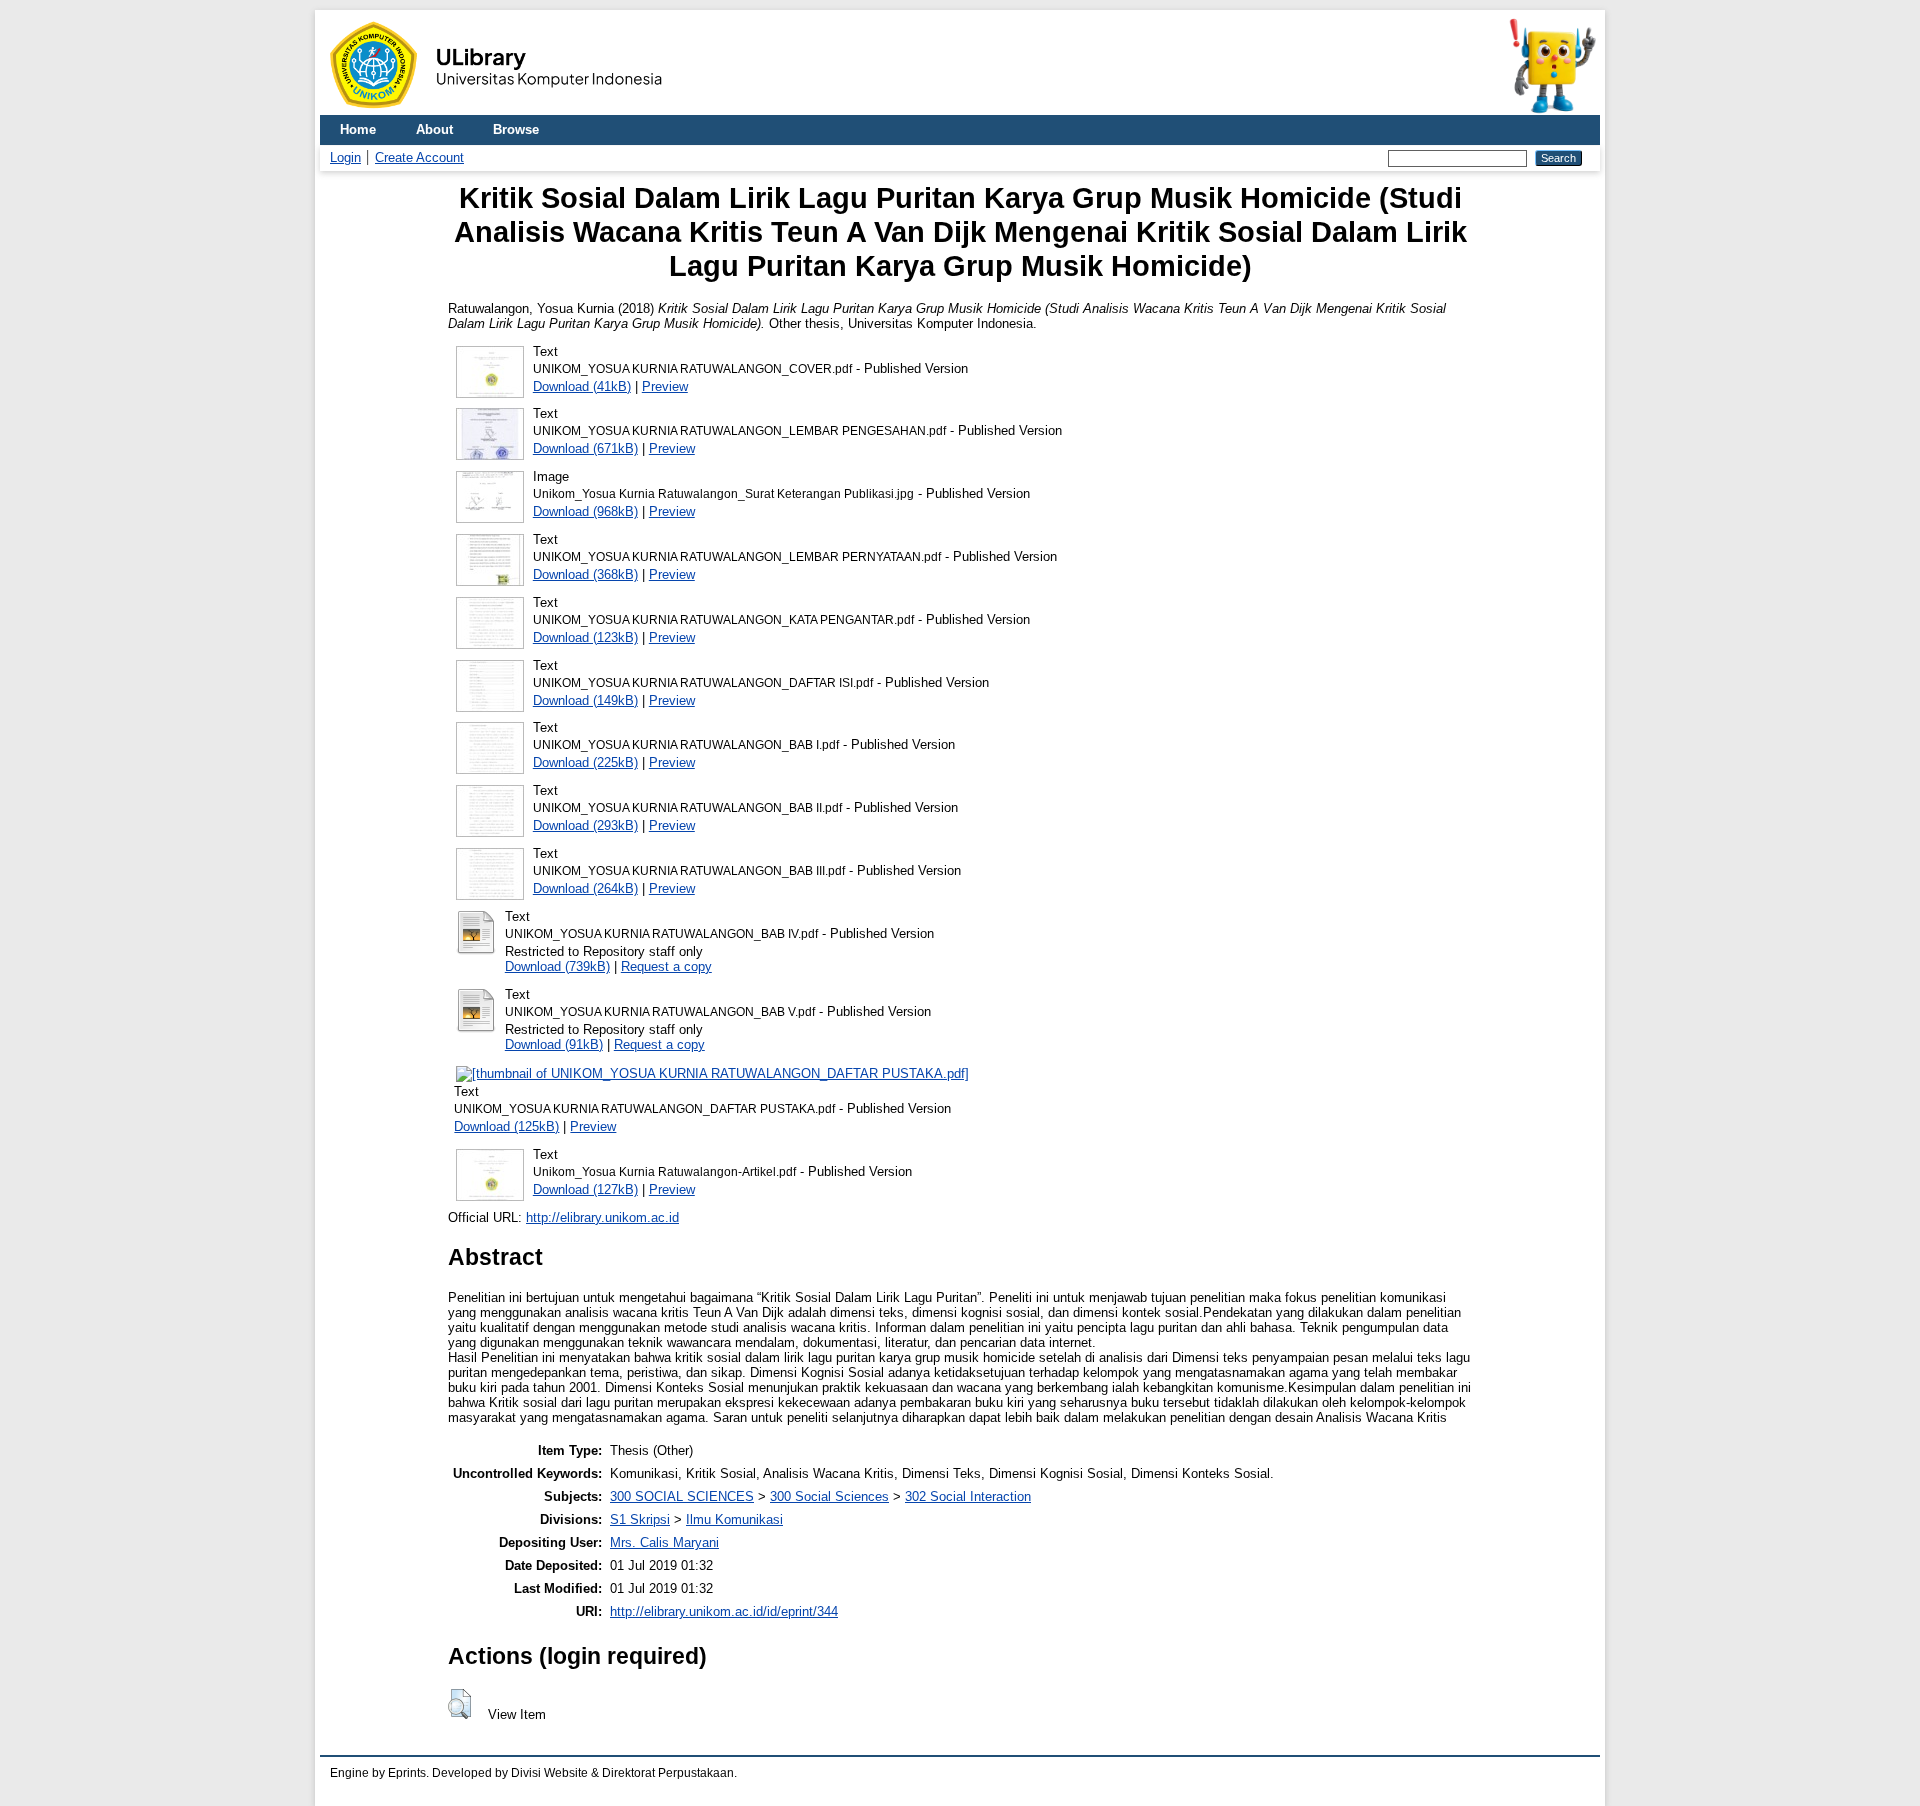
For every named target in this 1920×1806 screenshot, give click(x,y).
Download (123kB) (585, 637)
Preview (665, 386)
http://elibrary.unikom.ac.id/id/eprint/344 (724, 1611)
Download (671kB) (585, 448)
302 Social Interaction (968, 1496)
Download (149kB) (585, 700)
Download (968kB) (585, 511)
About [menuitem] (434, 129)
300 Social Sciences (829, 1496)
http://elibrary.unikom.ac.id (602, 1217)
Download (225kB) (585, 762)
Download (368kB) (585, 574)
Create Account (419, 157)
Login (345, 157)
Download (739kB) (557, 966)
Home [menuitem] (358, 129)
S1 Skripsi (640, 1519)
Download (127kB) (585, 1189)
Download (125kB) (506, 1126)
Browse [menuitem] (516, 129)
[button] (459, 1704)
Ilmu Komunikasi (734, 1519)
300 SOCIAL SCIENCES (682, 1496)
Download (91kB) (554, 1044)
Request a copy (666, 966)
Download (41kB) (582, 386)
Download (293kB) (585, 825)
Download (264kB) (585, 888)
